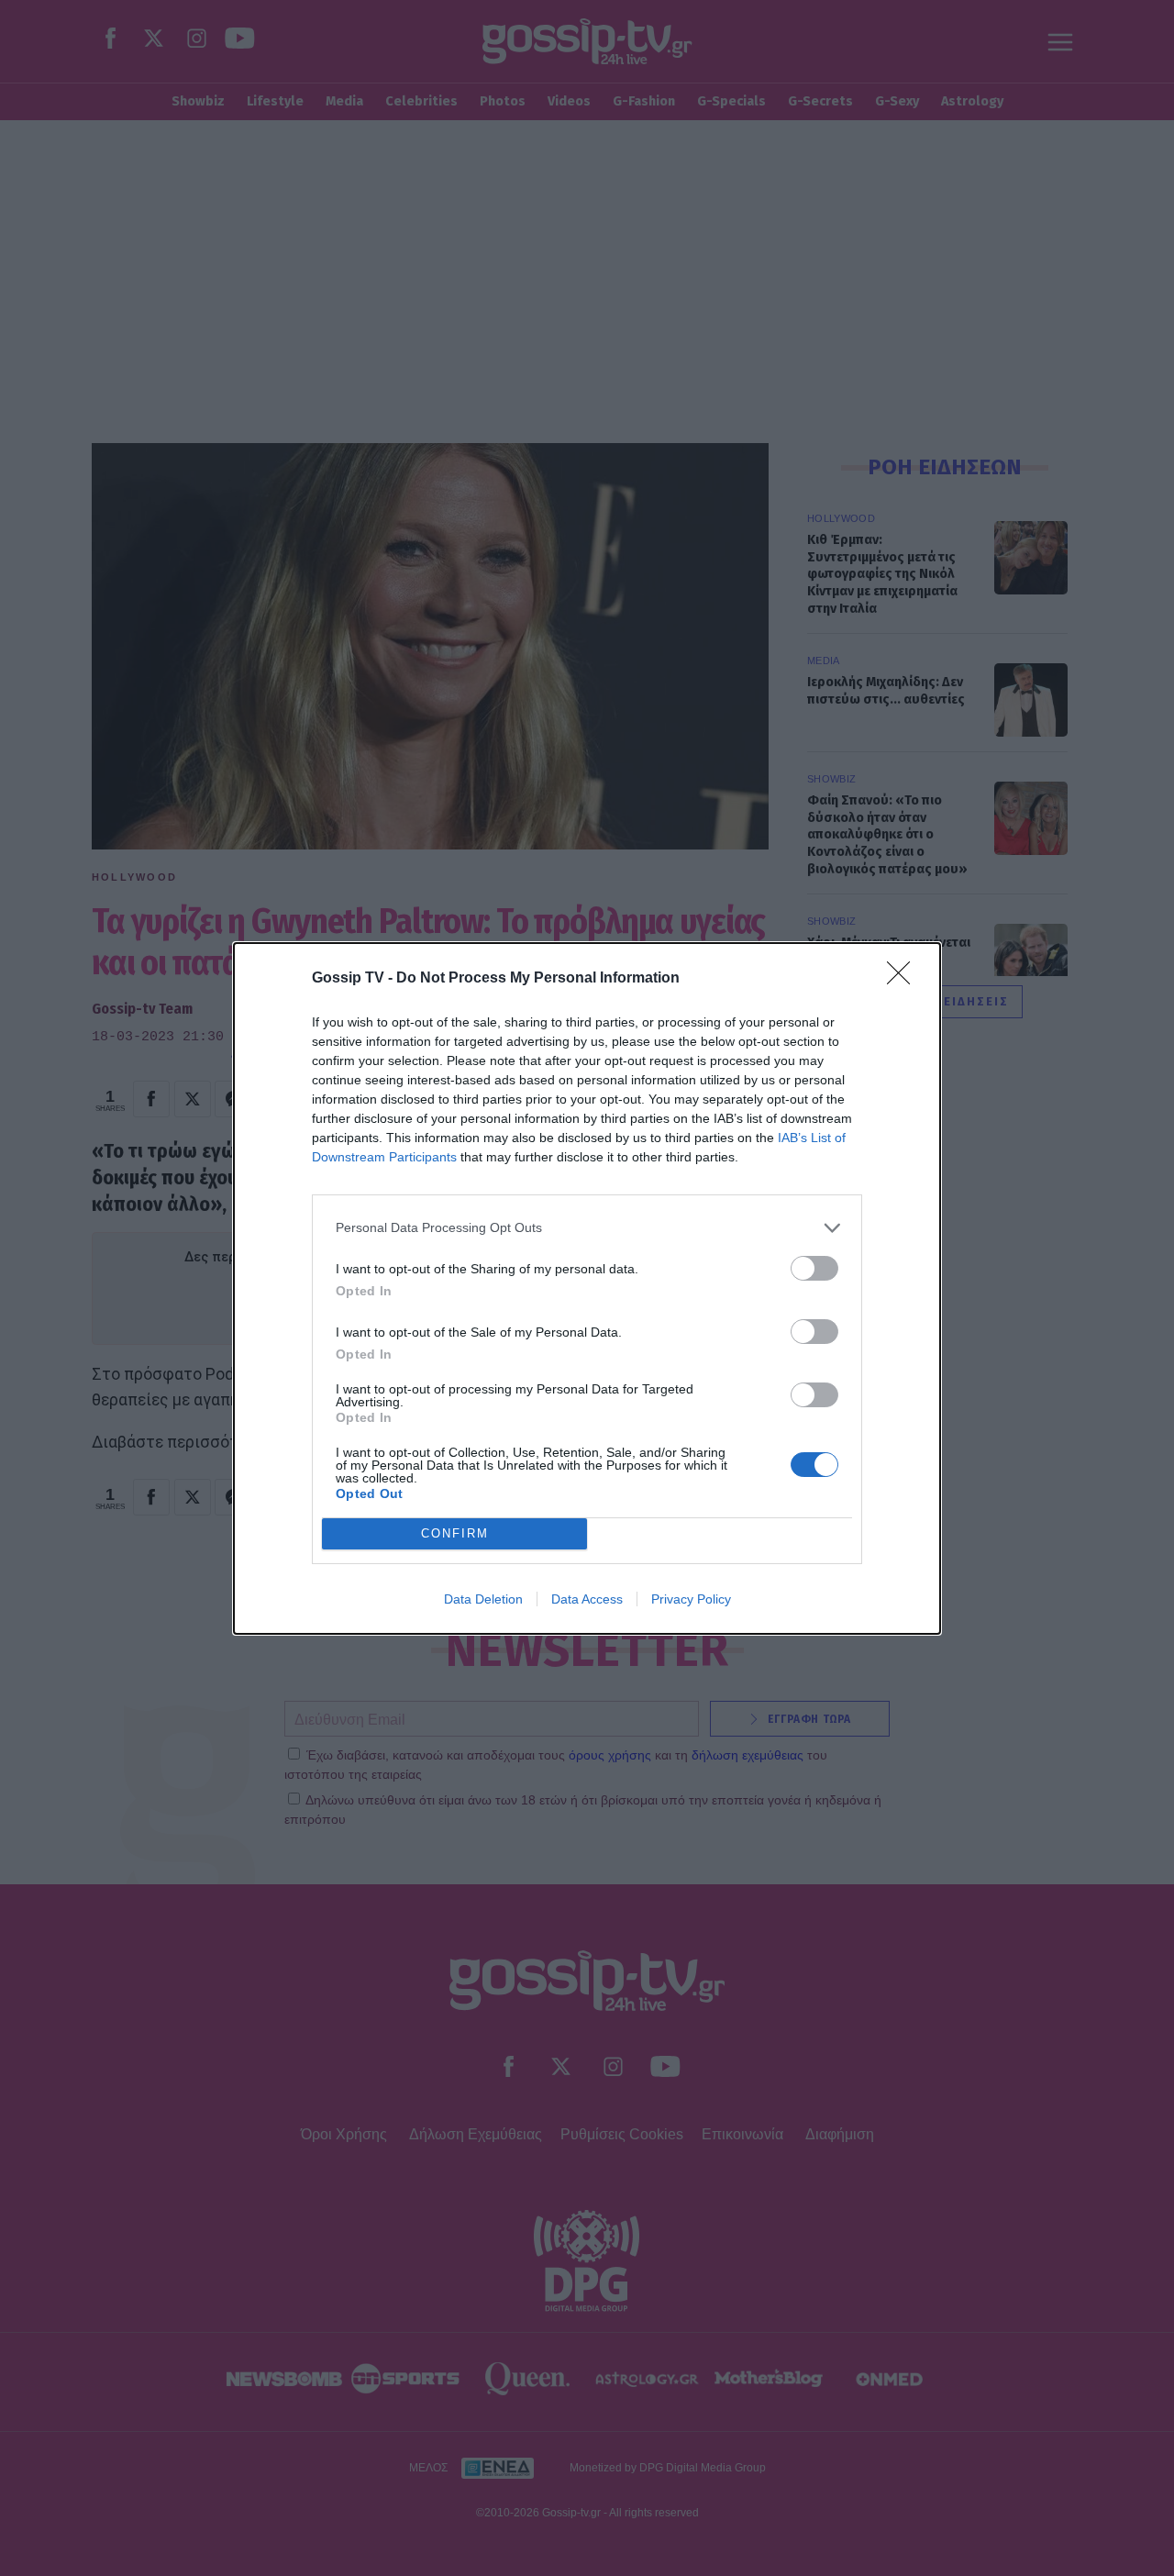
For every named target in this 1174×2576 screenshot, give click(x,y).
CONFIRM (455, 1533)
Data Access (587, 1599)
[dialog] (587, 1288)
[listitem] (587, 1228)
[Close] (904, 979)
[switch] (814, 1268)
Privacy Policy (691, 1599)
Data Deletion (483, 1599)
